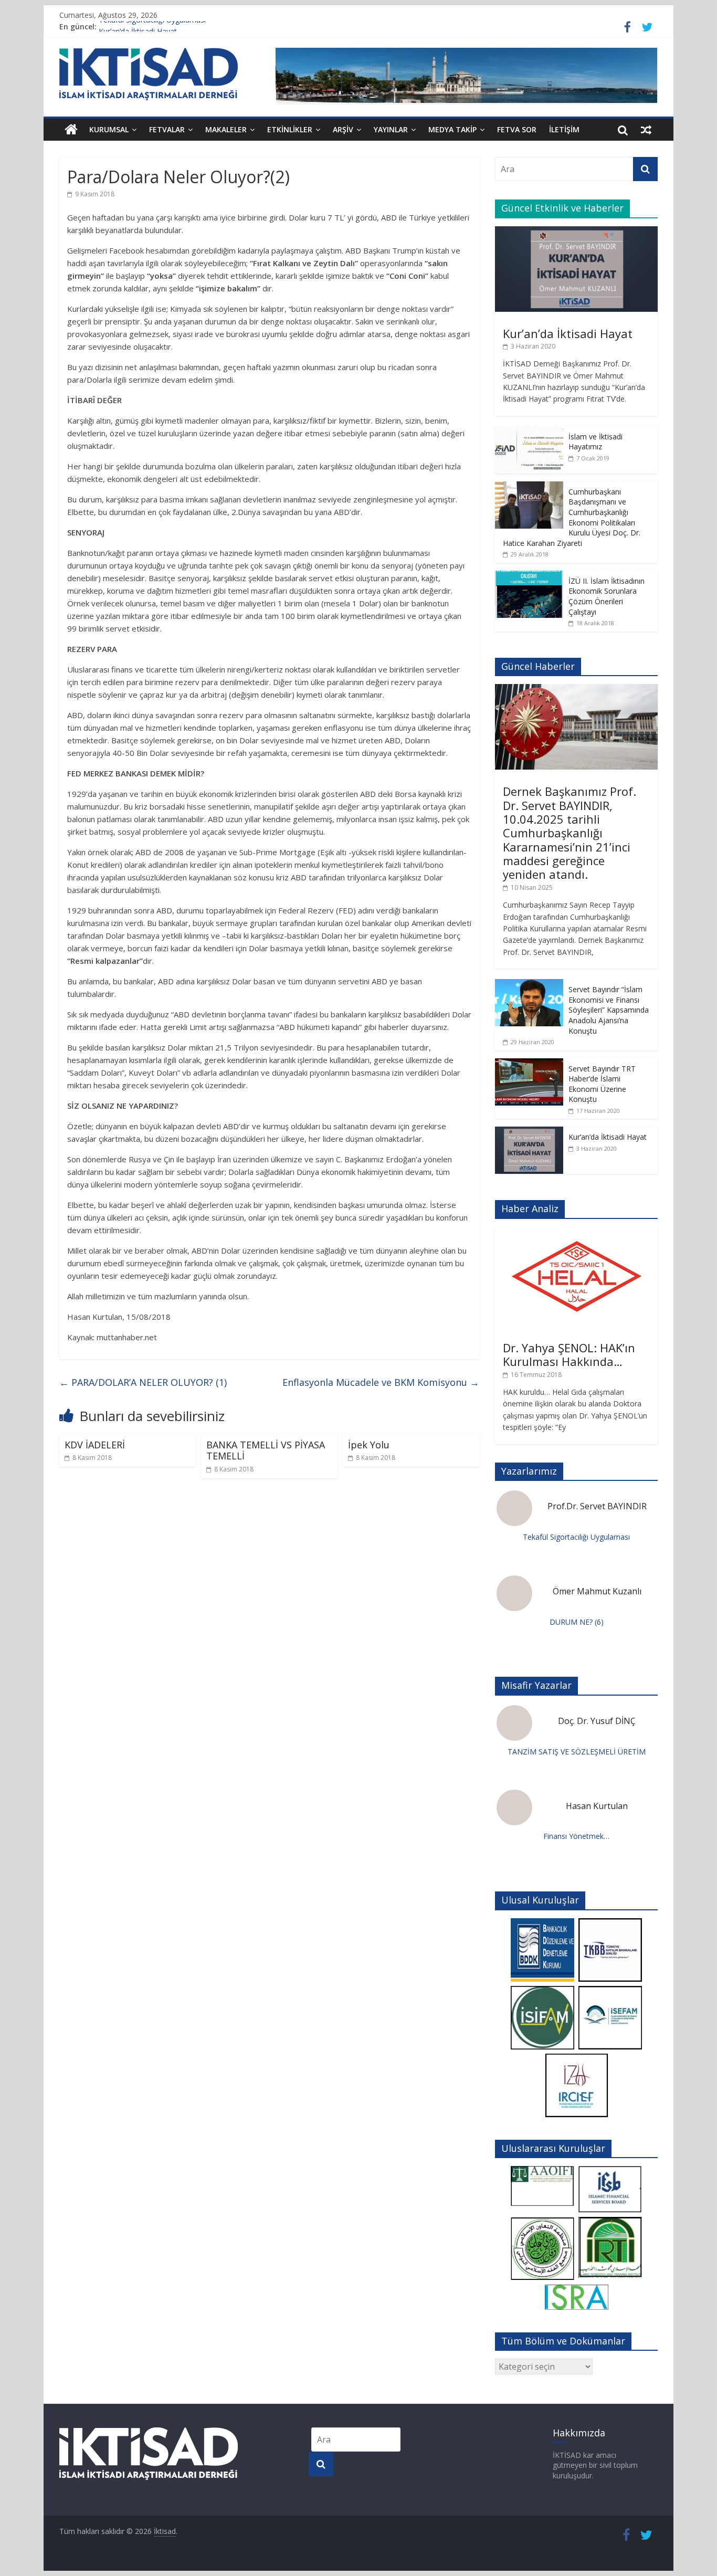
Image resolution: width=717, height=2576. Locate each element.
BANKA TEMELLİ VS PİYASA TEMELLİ (266, 1450)
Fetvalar (167, 129)
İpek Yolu (369, 1445)
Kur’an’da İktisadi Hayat (568, 333)
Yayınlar (391, 129)
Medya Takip (452, 129)
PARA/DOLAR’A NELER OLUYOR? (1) (143, 1382)
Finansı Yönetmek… (576, 1836)
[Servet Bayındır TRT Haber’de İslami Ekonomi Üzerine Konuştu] (529, 1064)
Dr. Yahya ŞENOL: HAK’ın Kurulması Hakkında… (569, 1354)
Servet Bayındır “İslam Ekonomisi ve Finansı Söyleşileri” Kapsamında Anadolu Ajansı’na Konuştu (609, 1010)
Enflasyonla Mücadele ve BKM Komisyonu (381, 1382)
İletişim (564, 129)
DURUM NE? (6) (577, 1622)
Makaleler (226, 129)
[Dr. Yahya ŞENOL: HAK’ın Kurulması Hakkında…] (577, 1232)
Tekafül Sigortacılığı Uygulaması (152, 27)
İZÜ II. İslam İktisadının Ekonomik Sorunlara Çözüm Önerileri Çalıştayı (607, 596)
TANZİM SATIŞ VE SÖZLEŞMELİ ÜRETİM (577, 1752)
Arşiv (343, 129)
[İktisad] (71, 130)
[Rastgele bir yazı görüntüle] (646, 130)
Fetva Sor (517, 129)
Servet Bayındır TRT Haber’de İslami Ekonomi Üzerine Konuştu (602, 1084)
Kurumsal (109, 129)
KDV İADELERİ (95, 1445)
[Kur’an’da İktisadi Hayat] (576, 232)
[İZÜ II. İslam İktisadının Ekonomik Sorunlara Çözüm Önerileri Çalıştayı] (529, 576)
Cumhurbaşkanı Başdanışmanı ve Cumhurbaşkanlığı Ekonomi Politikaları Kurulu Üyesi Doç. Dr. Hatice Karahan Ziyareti (572, 517)
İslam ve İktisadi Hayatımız (595, 442)
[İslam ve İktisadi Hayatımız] (529, 432)
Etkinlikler (290, 129)
